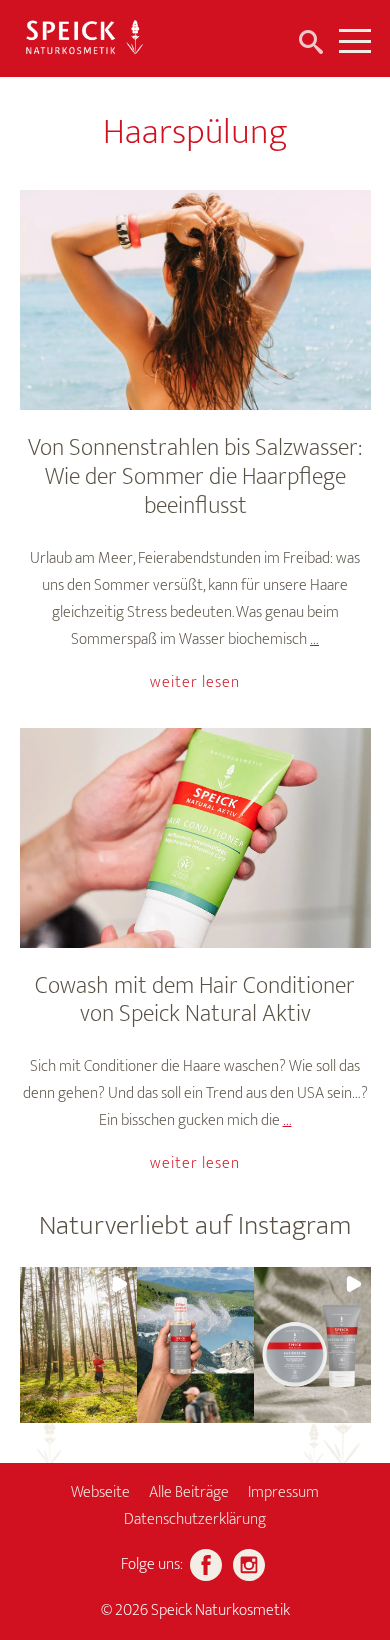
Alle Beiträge (189, 1492)
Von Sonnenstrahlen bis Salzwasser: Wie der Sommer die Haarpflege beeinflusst (195, 477)
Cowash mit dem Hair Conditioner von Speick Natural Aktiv (195, 1000)
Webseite (100, 1492)
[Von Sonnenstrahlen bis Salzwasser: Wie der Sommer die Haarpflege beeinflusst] (195, 300)
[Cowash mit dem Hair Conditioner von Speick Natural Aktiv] (195, 838)
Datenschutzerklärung (195, 1519)
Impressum (283, 1492)
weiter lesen (195, 682)
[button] (78, 1345)
